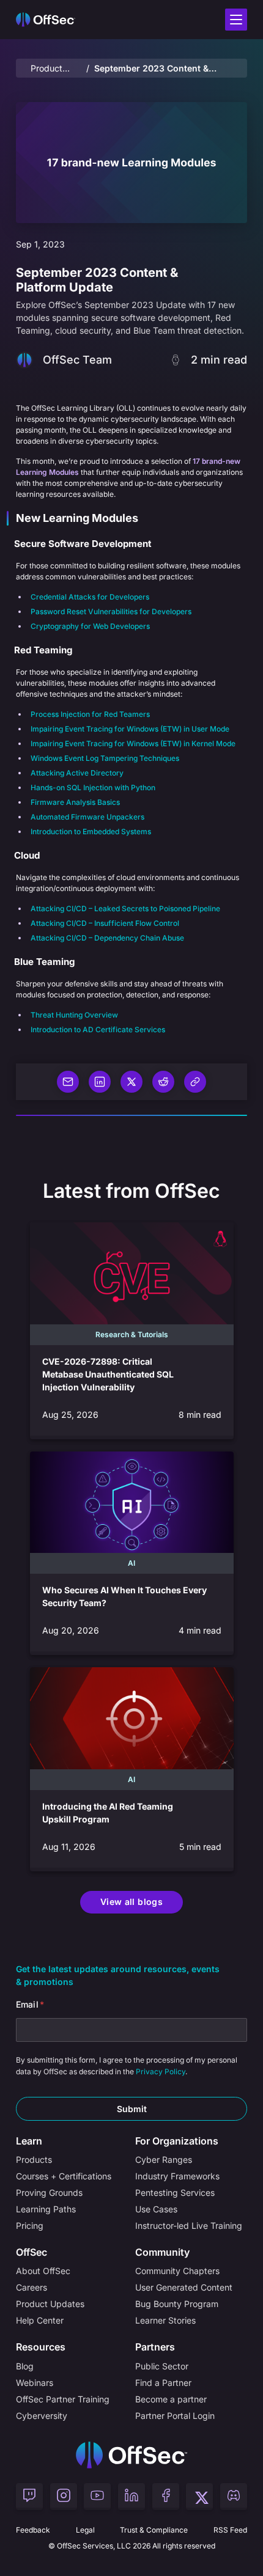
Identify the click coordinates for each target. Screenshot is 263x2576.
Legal (85, 2530)
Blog (25, 2366)
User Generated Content (184, 2287)
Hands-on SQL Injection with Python (93, 787)
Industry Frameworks (177, 2176)
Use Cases (156, 2209)
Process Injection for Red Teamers (90, 714)
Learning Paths (46, 2209)
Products (34, 2160)
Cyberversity (42, 2416)
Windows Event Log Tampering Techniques (105, 758)
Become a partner (171, 2399)
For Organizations (177, 2141)
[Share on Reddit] (163, 1082)
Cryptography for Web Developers (90, 626)
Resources (41, 2347)
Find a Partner (163, 2383)
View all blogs (131, 1902)
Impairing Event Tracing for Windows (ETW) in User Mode (130, 729)
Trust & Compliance (154, 2530)
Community (162, 2252)
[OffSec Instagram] (64, 2497)
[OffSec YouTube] (97, 2497)
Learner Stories (165, 2320)
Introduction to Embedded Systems (91, 831)
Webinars (35, 2383)
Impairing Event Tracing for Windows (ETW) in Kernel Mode (133, 743)
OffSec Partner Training (63, 2399)
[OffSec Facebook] (166, 2497)
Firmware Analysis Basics (75, 802)
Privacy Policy (161, 2071)
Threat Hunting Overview (74, 1015)
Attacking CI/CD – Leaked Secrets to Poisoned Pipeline (125, 908)
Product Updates (48, 69)
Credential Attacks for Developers (90, 597)
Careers (31, 2287)
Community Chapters (177, 2271)
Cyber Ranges (164, 2160)
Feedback (33, 2530)
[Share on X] (131, 1082)
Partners (155, 2347)
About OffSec (43, 2271)
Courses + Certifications (64, 2176)
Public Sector (162, 2366)
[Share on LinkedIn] (100, 1082)
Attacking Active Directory (77, 773)
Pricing (30, 2226)
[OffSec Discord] (234, 2497)
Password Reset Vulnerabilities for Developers (111, 611)
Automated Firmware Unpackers (87, 817)
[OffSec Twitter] (199, 2497)
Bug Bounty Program (177, 2304)
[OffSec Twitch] (29, 2497)
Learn (29, 2141)
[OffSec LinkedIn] (131, 2497)
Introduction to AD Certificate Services (98, 1029)
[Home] (131, 2455)
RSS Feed (230, 2530)
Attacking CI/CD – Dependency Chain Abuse (107, 938)
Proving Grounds (49, 2193)
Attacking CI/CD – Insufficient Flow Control (105, 923)
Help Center (40, 2320)
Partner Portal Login (175, 2416)
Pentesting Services (175, 2193)
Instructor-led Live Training (189, 2226)
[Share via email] (68, 1082)
